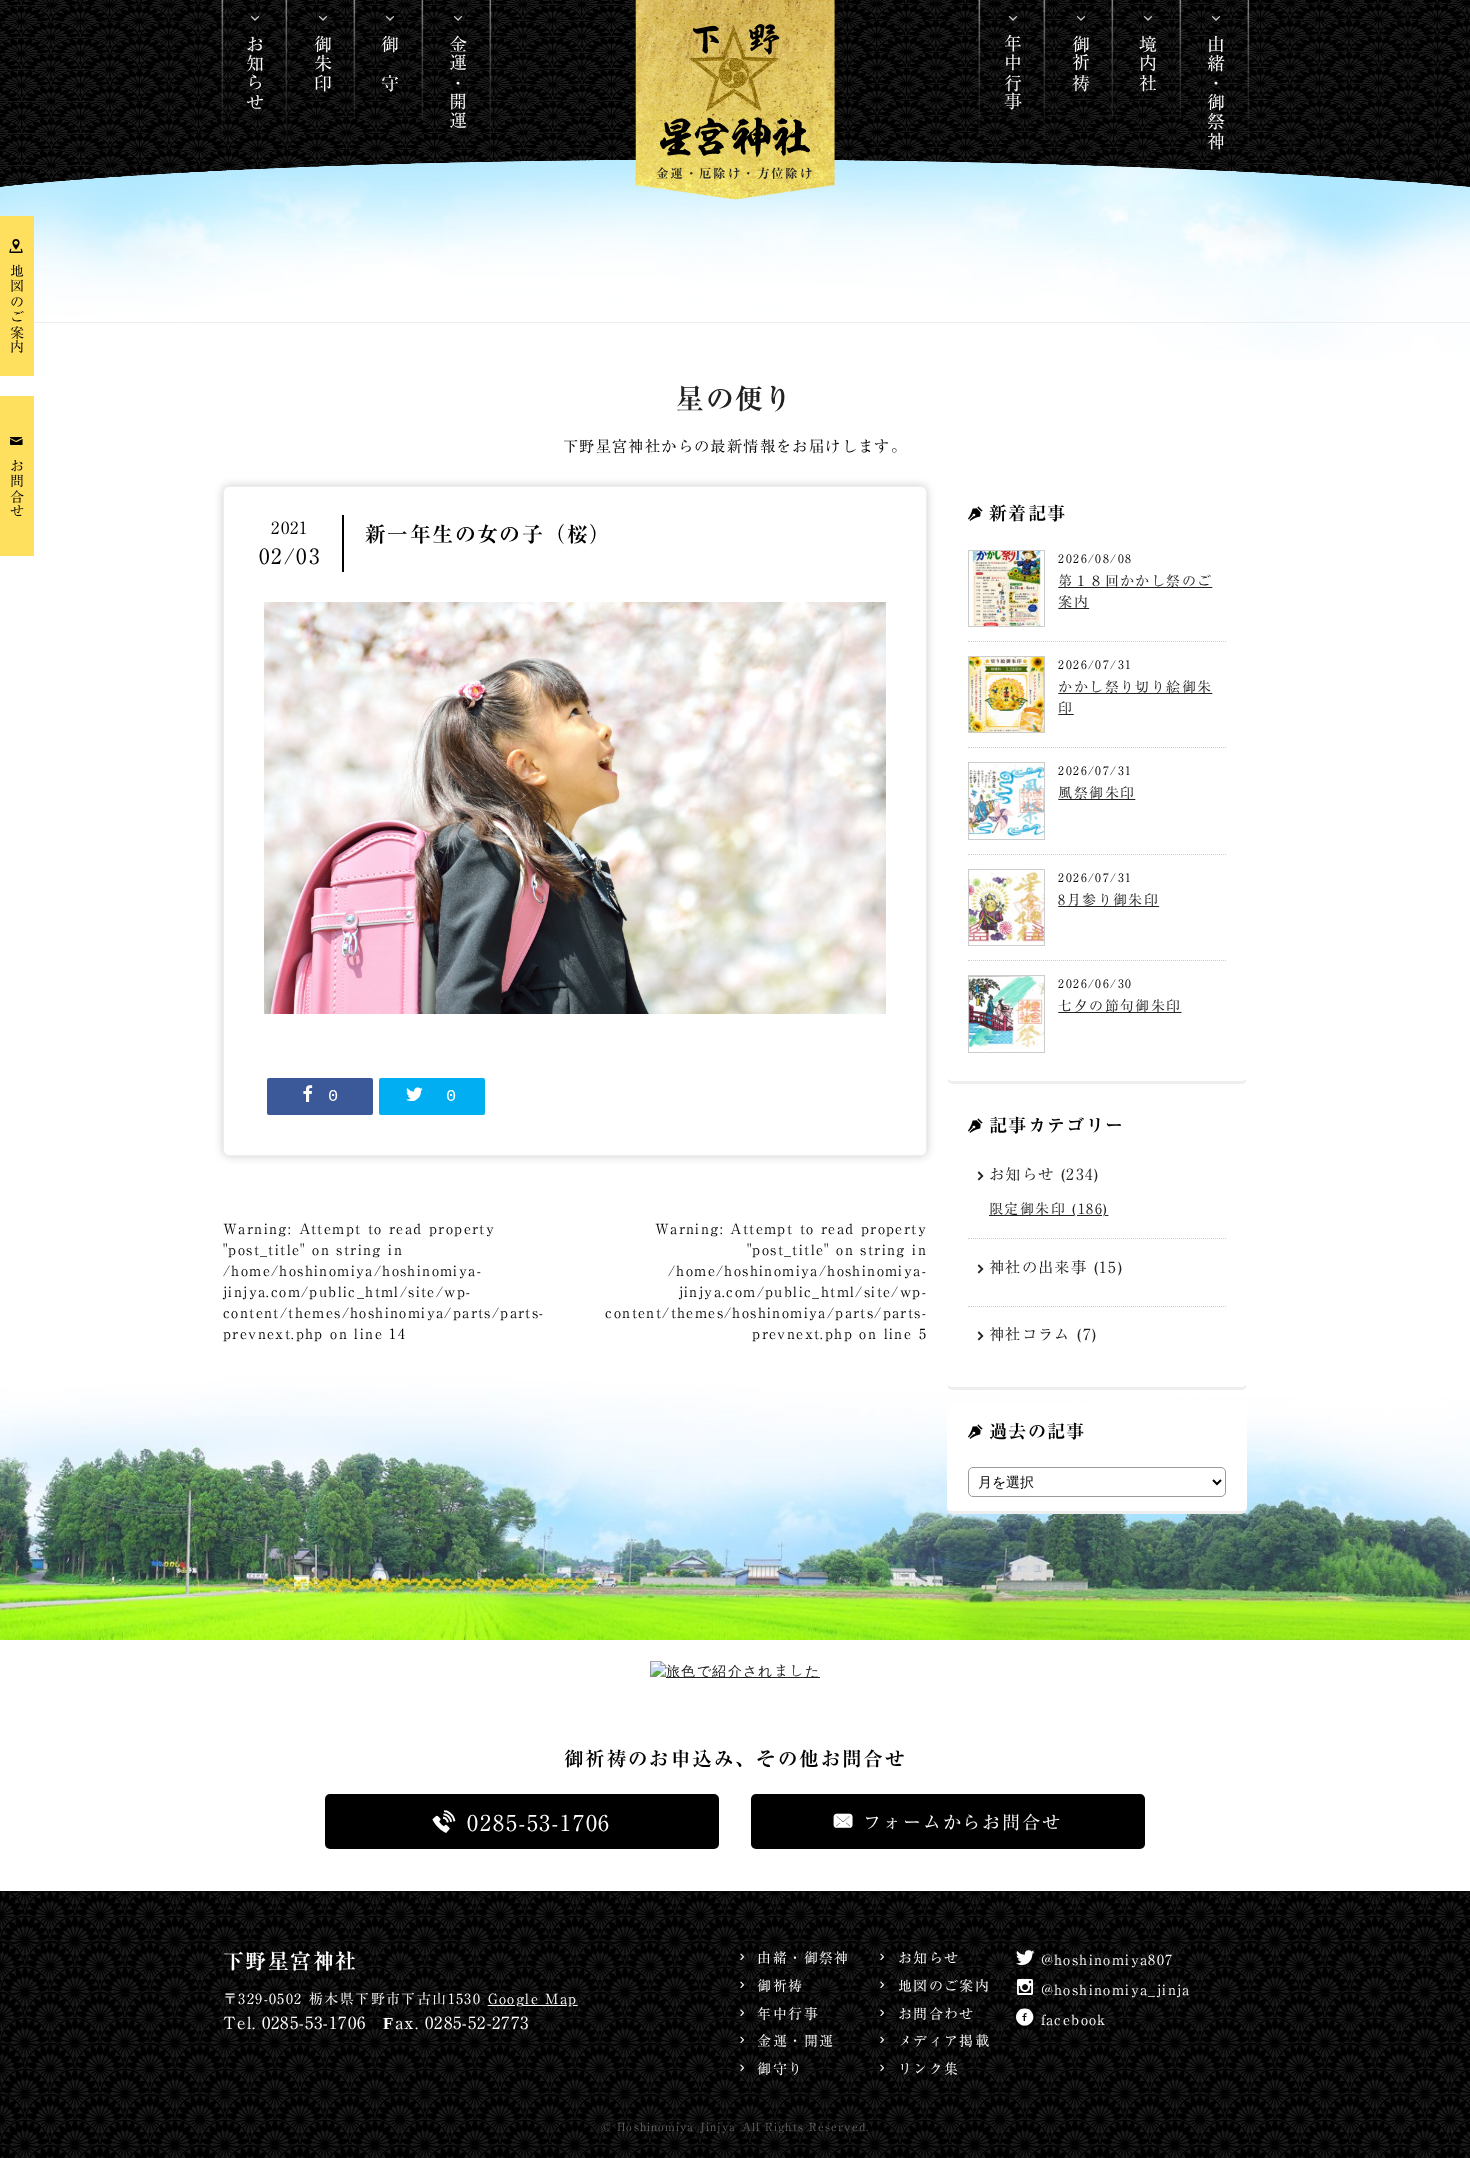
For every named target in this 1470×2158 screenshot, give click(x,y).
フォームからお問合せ (962, 1822)
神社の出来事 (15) (1056, 1267)
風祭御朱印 (1096, 793)
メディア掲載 (944, 2041)
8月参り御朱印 (1108, 900)
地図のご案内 (944, 1986)
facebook (1074, 2020)
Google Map (533, 1999)
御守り (780, 2069)
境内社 (1148, 63)
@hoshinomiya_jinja (1116, 1990)
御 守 (390, 63)
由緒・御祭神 (1216, 92)
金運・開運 (458, 82)
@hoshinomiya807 (1107, 1960)
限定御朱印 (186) (1048, 1209)
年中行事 (1013, 73)
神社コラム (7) (1043, 1334)
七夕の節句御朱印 (1119, 1006)
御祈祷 (1081, 63)
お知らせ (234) (1044, 1174)
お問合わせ (936, 2014)
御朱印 (323, 63)
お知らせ (255, 73)
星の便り (735, 399)
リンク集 (928, 2069)
